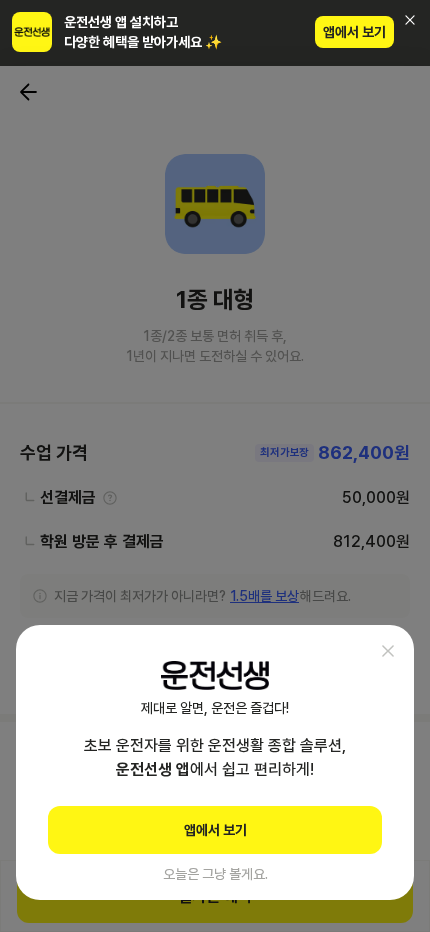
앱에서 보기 (354, 32)
